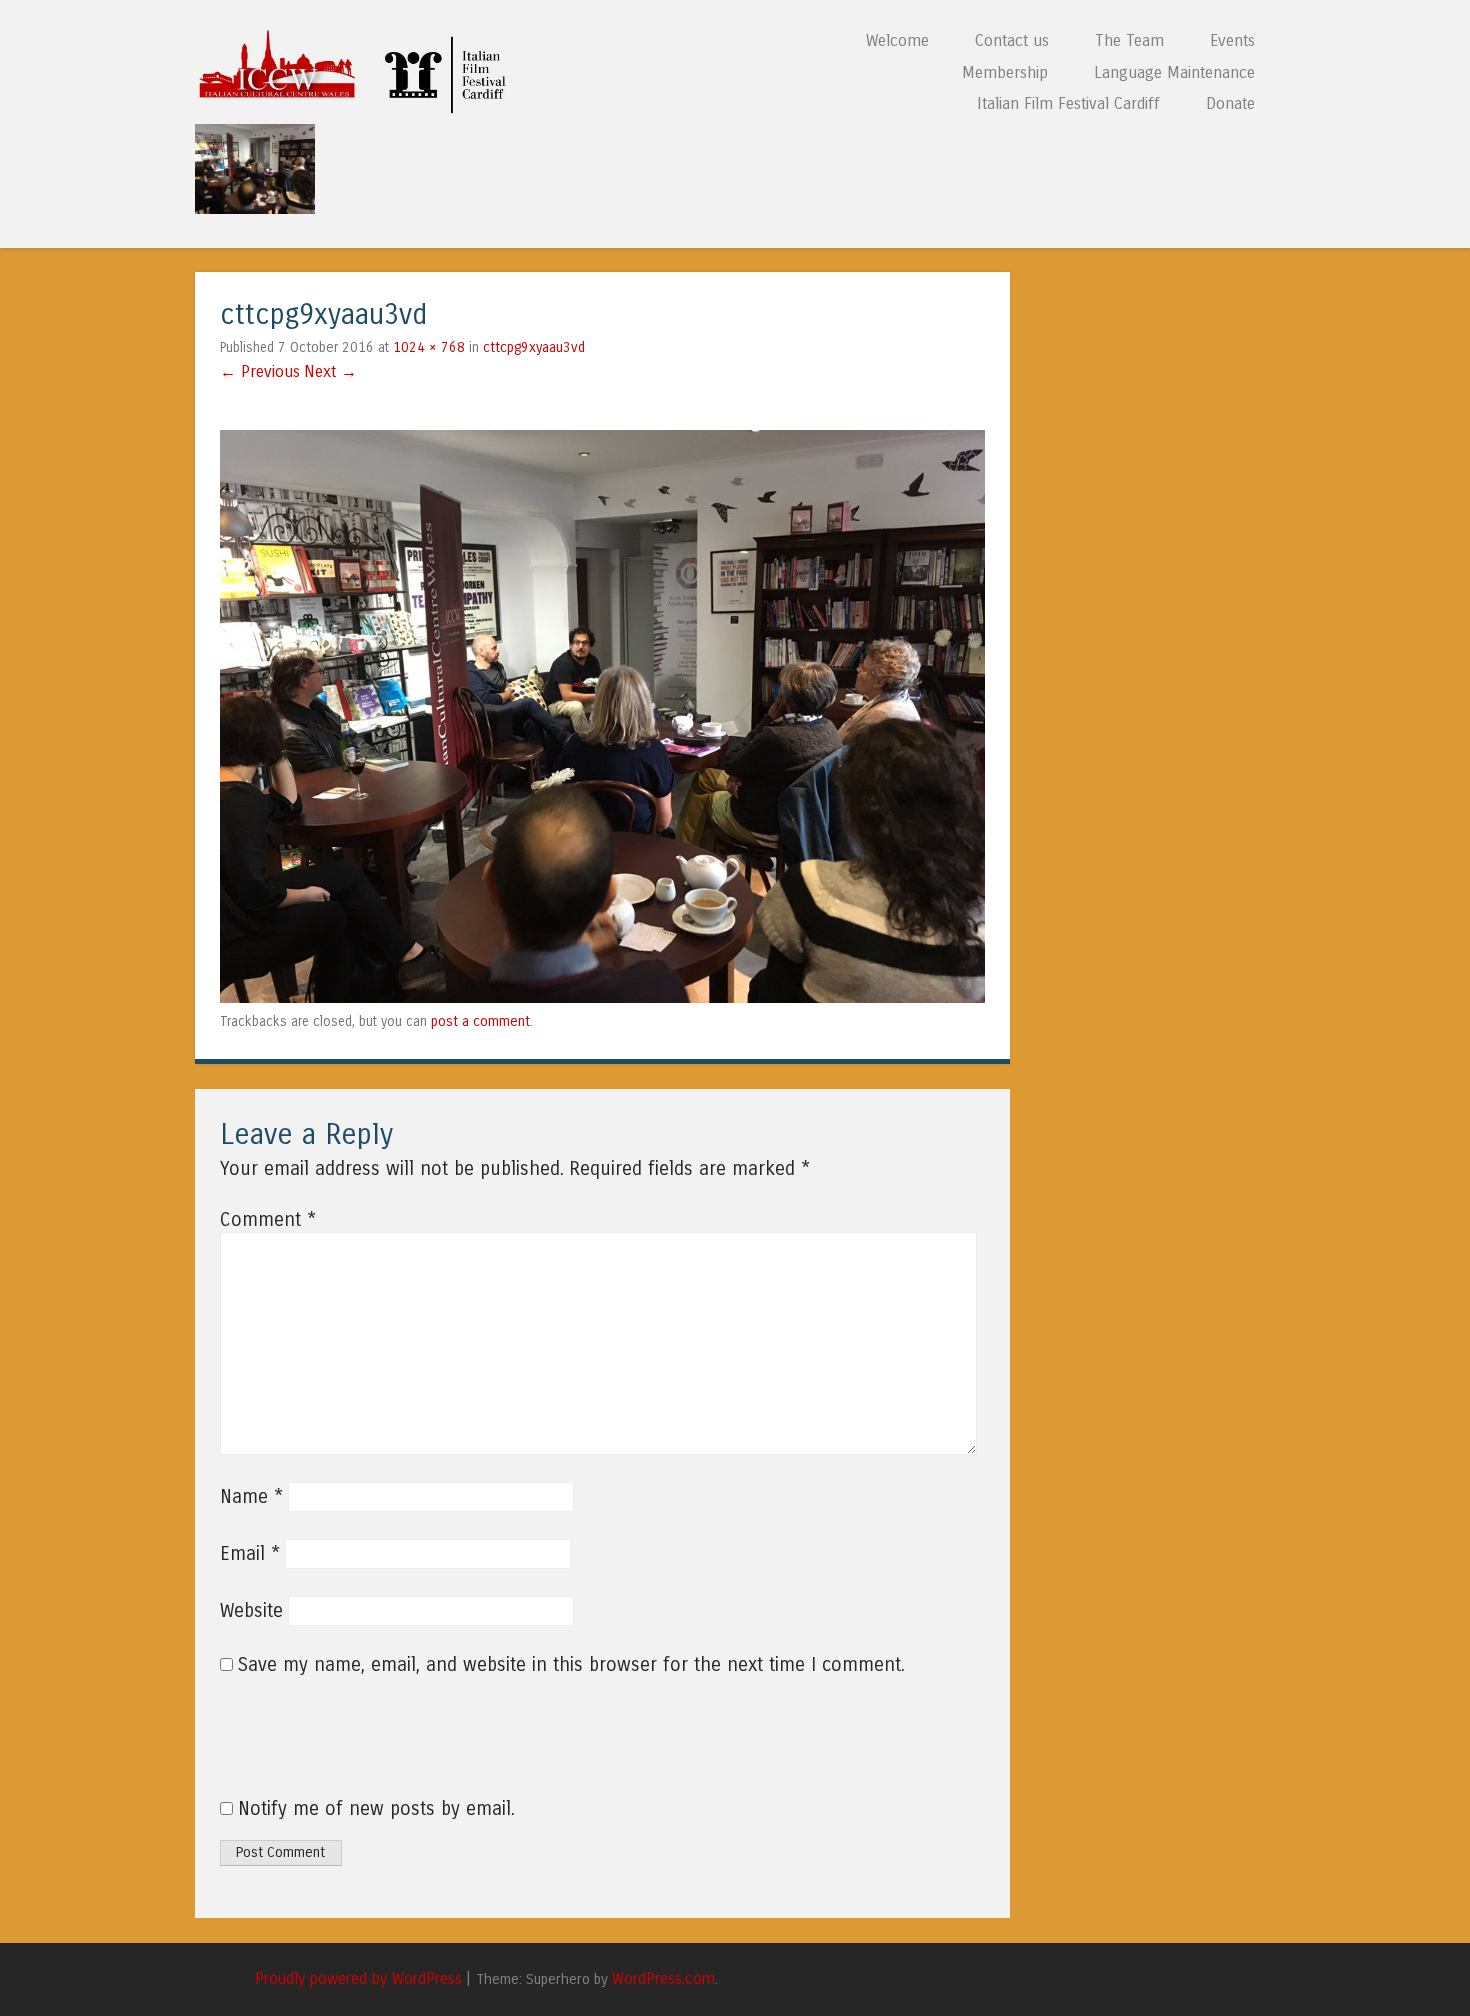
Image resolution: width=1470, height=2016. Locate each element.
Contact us (1012, 40)
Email (250, 1554)
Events (1232, 40)
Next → (330, 371)
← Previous (260, 371)
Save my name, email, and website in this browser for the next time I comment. (571, 1665)
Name (251, 1497)
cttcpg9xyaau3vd (534, 347)
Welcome (897, 40)
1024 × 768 (429, 347)
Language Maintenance (1174, 72)
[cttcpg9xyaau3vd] (602, 997)
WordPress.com (663, 1979)
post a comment (480, 1021)
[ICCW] (358, 109)
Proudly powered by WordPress (358, 1979)
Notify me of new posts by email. (376, 1809)
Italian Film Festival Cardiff (1068, 103)
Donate (1230, 103)
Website (251, 1611)
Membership (1005, 72)
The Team (1129, 40)
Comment (268, 1220)
